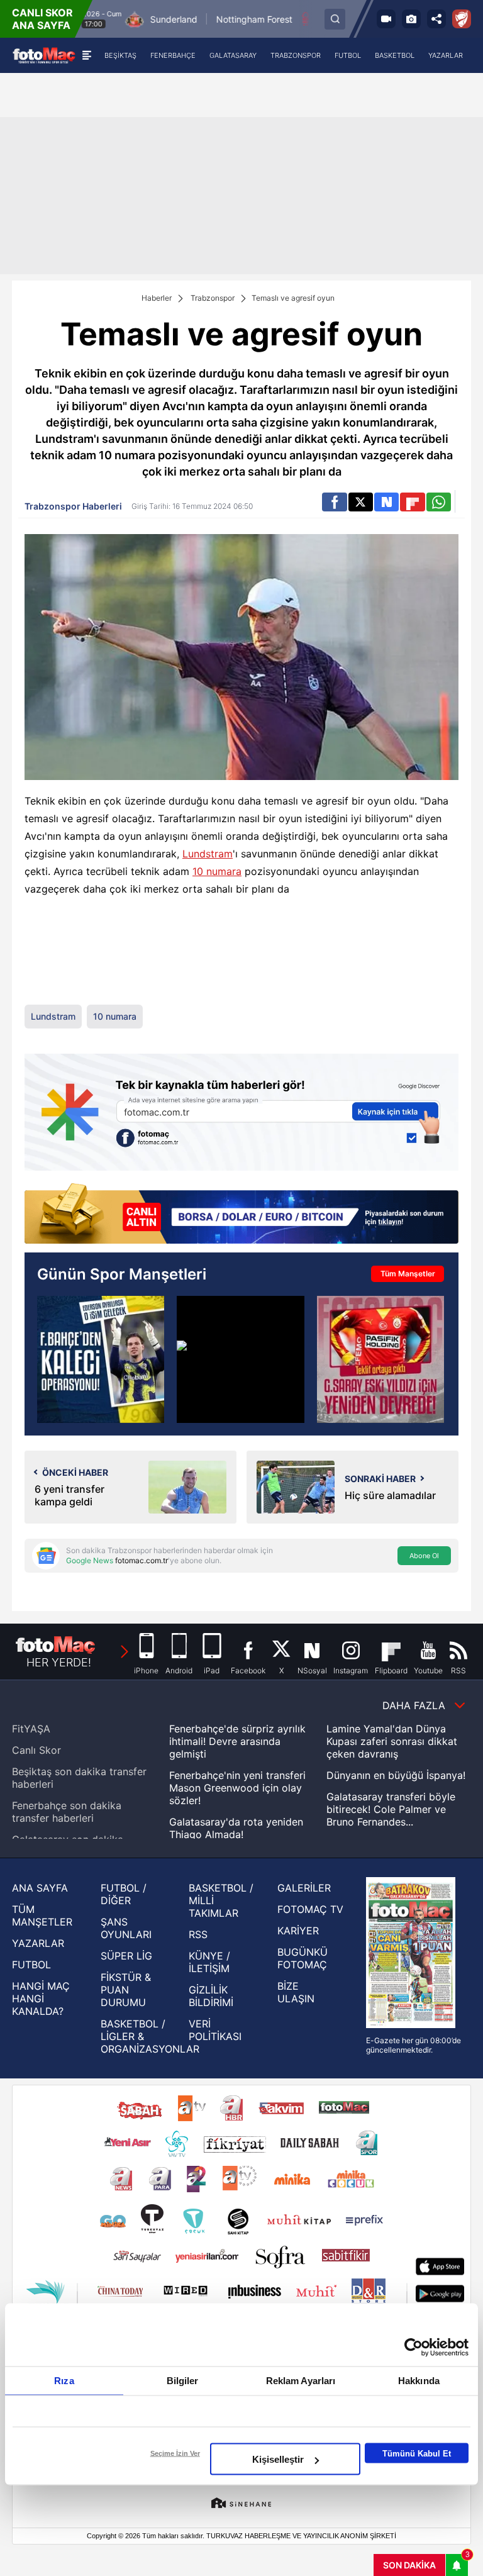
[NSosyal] (386, 502)
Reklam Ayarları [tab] (301, 2381)
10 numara (217, 871)
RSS (198, 1934)
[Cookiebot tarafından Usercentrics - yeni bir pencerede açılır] (414, 2348)
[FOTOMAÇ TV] (386, 19)
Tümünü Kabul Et (417, 2453)
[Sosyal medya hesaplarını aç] (436, 19)
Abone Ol (424, 1556)
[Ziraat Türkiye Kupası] (462, 19)
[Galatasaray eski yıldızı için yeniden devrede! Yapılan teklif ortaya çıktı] (380, 1359)
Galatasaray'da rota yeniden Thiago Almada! (236, 1828)
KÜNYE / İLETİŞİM (209, 1962)
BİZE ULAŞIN (296, 1992)
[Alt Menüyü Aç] (86, 55)
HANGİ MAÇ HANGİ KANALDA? (41, 1999)
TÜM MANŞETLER (42, 1915)
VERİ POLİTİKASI (215, 2030)
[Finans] (241, 1215)
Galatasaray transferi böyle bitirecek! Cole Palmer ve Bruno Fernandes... (391, 1809)
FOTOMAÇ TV (310, 1909)
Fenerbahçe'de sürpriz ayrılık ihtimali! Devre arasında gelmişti (237, 1741)
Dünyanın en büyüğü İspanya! (396, 1775)
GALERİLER (304, 1888)
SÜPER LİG (126, 1956)
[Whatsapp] (439, 502)
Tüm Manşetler (408, 1274)
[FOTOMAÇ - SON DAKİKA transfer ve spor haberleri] (44, 55)
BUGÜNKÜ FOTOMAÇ (303, 1958)
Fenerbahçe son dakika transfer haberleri (67, 1812)
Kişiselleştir (278, 2459)
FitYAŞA (31, 1729)
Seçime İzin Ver (175, 2453)
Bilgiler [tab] (183, 2381)
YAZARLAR (38, 1943)
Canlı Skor (36, 1750)
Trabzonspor (213, 298)
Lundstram (208, 854)
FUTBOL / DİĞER (124, 1894)
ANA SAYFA (40, 1888)
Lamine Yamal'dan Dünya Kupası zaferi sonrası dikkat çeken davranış (392, 1741)
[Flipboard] (412, 502)
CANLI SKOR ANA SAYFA (42, 19)
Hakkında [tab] (419, 2381)
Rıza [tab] (64, 2381)
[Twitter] (361, 502)
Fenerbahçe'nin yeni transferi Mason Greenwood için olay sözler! (237, 1788)
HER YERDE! (59, 1662)
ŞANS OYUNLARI (126, 1928)
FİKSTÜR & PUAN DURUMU (126, 1990)
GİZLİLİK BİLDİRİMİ (211, 1996)
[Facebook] (334, 502)
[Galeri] (411, 19)
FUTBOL (31, 1965)
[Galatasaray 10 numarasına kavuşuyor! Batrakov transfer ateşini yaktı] (240, 1359)
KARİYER (298, 1931)
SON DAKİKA (409, 2565)
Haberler (157, 298)
